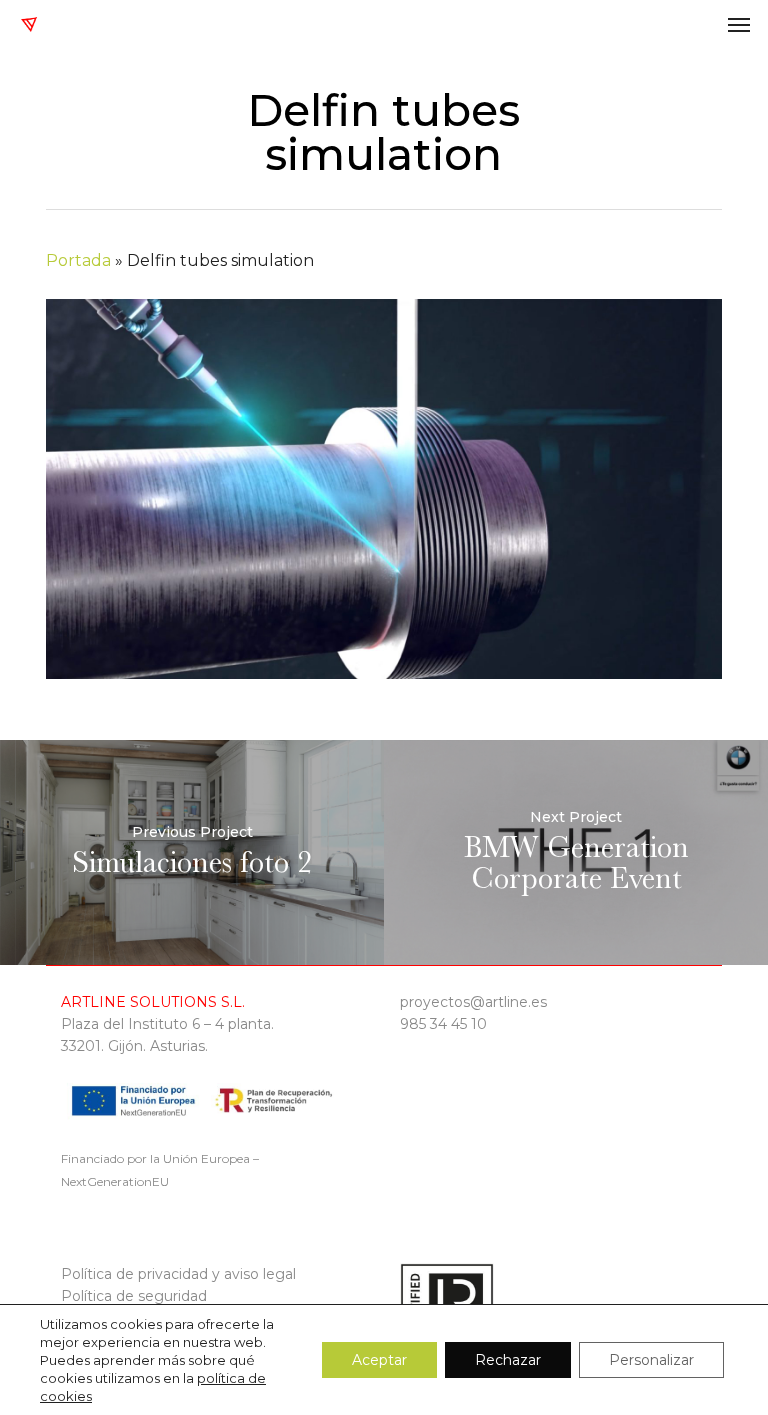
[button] (739, 24)
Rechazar (508, 1360)
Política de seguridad (134, 1296)
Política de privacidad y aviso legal (178, 1274)
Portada (78, 260)
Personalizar (651, 1360)
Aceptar (379, 1360)
